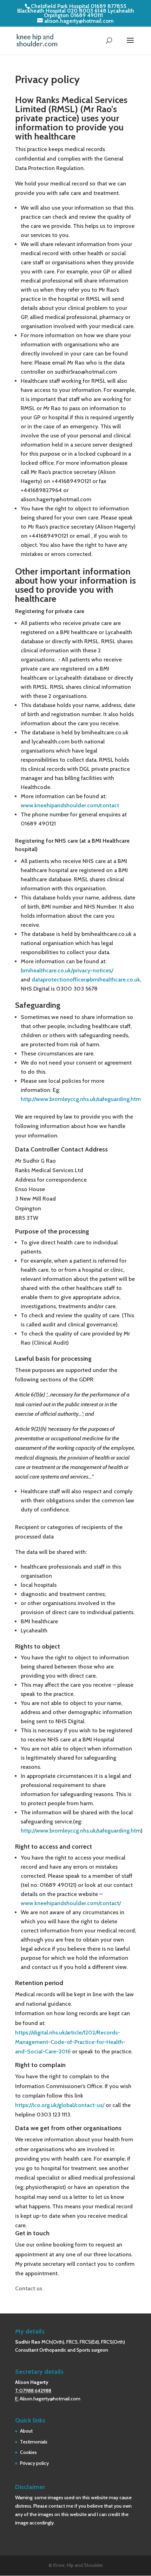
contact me (61, 2506)
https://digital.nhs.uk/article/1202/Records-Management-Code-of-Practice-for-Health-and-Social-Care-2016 (70, 2042)
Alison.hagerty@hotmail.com (50, 2399)
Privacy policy (34, 2463)
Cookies (28, 2452)
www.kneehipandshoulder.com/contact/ (71, 1903)
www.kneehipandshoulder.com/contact (70, 805)
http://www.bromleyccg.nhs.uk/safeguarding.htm (81, 1099)
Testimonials (34, 2442)
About (26, 2431)
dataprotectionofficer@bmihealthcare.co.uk (86, 980)
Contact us (29, 2288)
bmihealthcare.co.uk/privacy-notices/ (67, 970)
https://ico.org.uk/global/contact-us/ (60, 2105)
